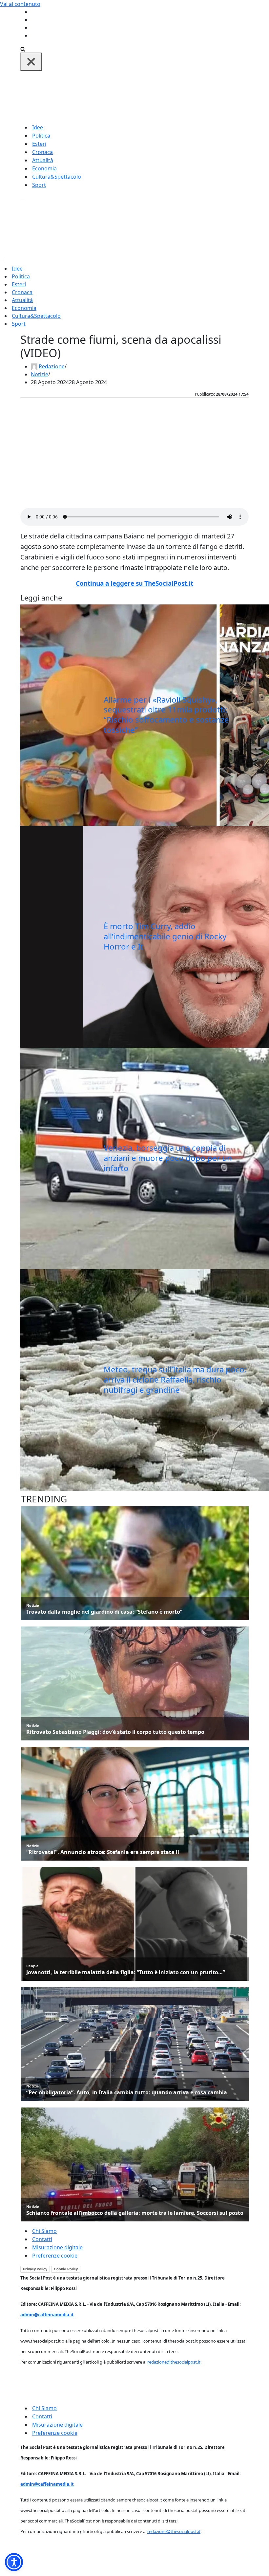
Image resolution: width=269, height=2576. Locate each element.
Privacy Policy (35, 2269)
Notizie (40, 374)
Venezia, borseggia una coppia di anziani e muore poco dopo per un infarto (168, 1158)
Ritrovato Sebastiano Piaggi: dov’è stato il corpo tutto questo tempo (115, 1732)
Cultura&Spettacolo (57, 177)
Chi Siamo (44, 2231)
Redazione (52, 366)
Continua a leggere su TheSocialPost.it (134, 583)
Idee (38, 127)
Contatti (42, 2239)
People (32, 1966)
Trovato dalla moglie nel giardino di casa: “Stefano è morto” (104, 1612)
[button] (14, 2562)
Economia (44, 168)
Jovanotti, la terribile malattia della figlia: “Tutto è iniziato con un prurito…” (126, 1972)
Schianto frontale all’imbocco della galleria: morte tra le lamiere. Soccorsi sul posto (135, 2213)
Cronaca (42, 152)
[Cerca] (23, 49)
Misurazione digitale (57, 2247)
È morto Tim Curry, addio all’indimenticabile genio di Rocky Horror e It (165, 936)
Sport (39, 185)
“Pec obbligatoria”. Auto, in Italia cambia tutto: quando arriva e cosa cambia (127, 2093)
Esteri (39, 144)
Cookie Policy (66, 2269)
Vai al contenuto (20, 4)
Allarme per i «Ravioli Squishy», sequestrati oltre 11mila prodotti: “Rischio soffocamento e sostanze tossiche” (166, 715)
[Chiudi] (31, 62)
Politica (41, 136)
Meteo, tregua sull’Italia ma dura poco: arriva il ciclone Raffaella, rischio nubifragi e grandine (175, 1379)
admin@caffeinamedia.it (47, 2315)
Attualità (43, 160)
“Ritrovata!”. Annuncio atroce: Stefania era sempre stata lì (103, 1852)
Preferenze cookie (55, 2256)
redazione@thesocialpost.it (174, 2362)
